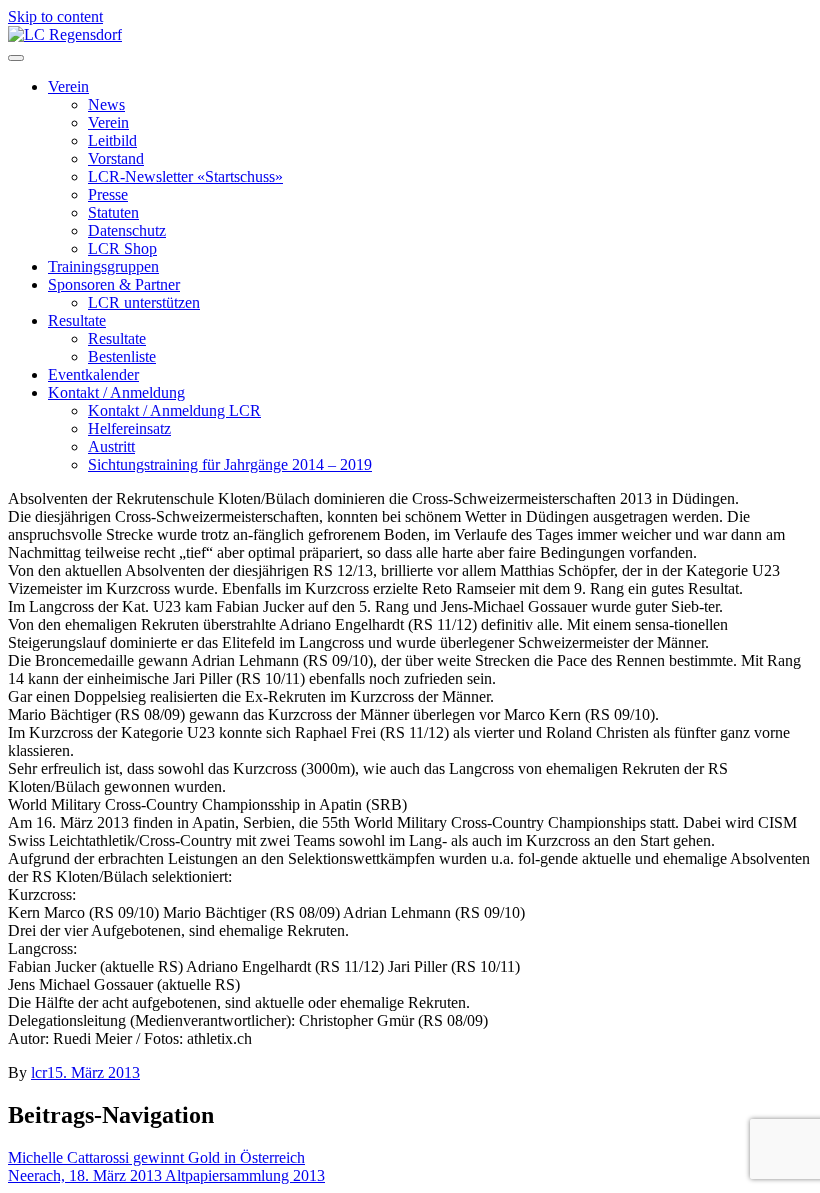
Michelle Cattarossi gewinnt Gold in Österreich (156, 1157)
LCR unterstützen (144, 302)
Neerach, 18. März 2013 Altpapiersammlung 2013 (166, 1175)
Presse (108, 194)
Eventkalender (93, 374)
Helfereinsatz (129, 428)
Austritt (111, 446)
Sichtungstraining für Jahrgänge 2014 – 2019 (230, 464)
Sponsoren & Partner (114, 284)
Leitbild (112, 140)
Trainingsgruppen (103, 266)
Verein (68, 86)
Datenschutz (127, 230)
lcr (39, 1072)
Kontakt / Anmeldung (116, 392)
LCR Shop (122, 248)
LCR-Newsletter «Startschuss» (185, 176)
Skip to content (55, 16)
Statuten (113, 212)
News (106, 104)
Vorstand (116, 158)
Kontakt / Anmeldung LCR (174, 410)
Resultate (77, 320)
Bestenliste (122, 356)
